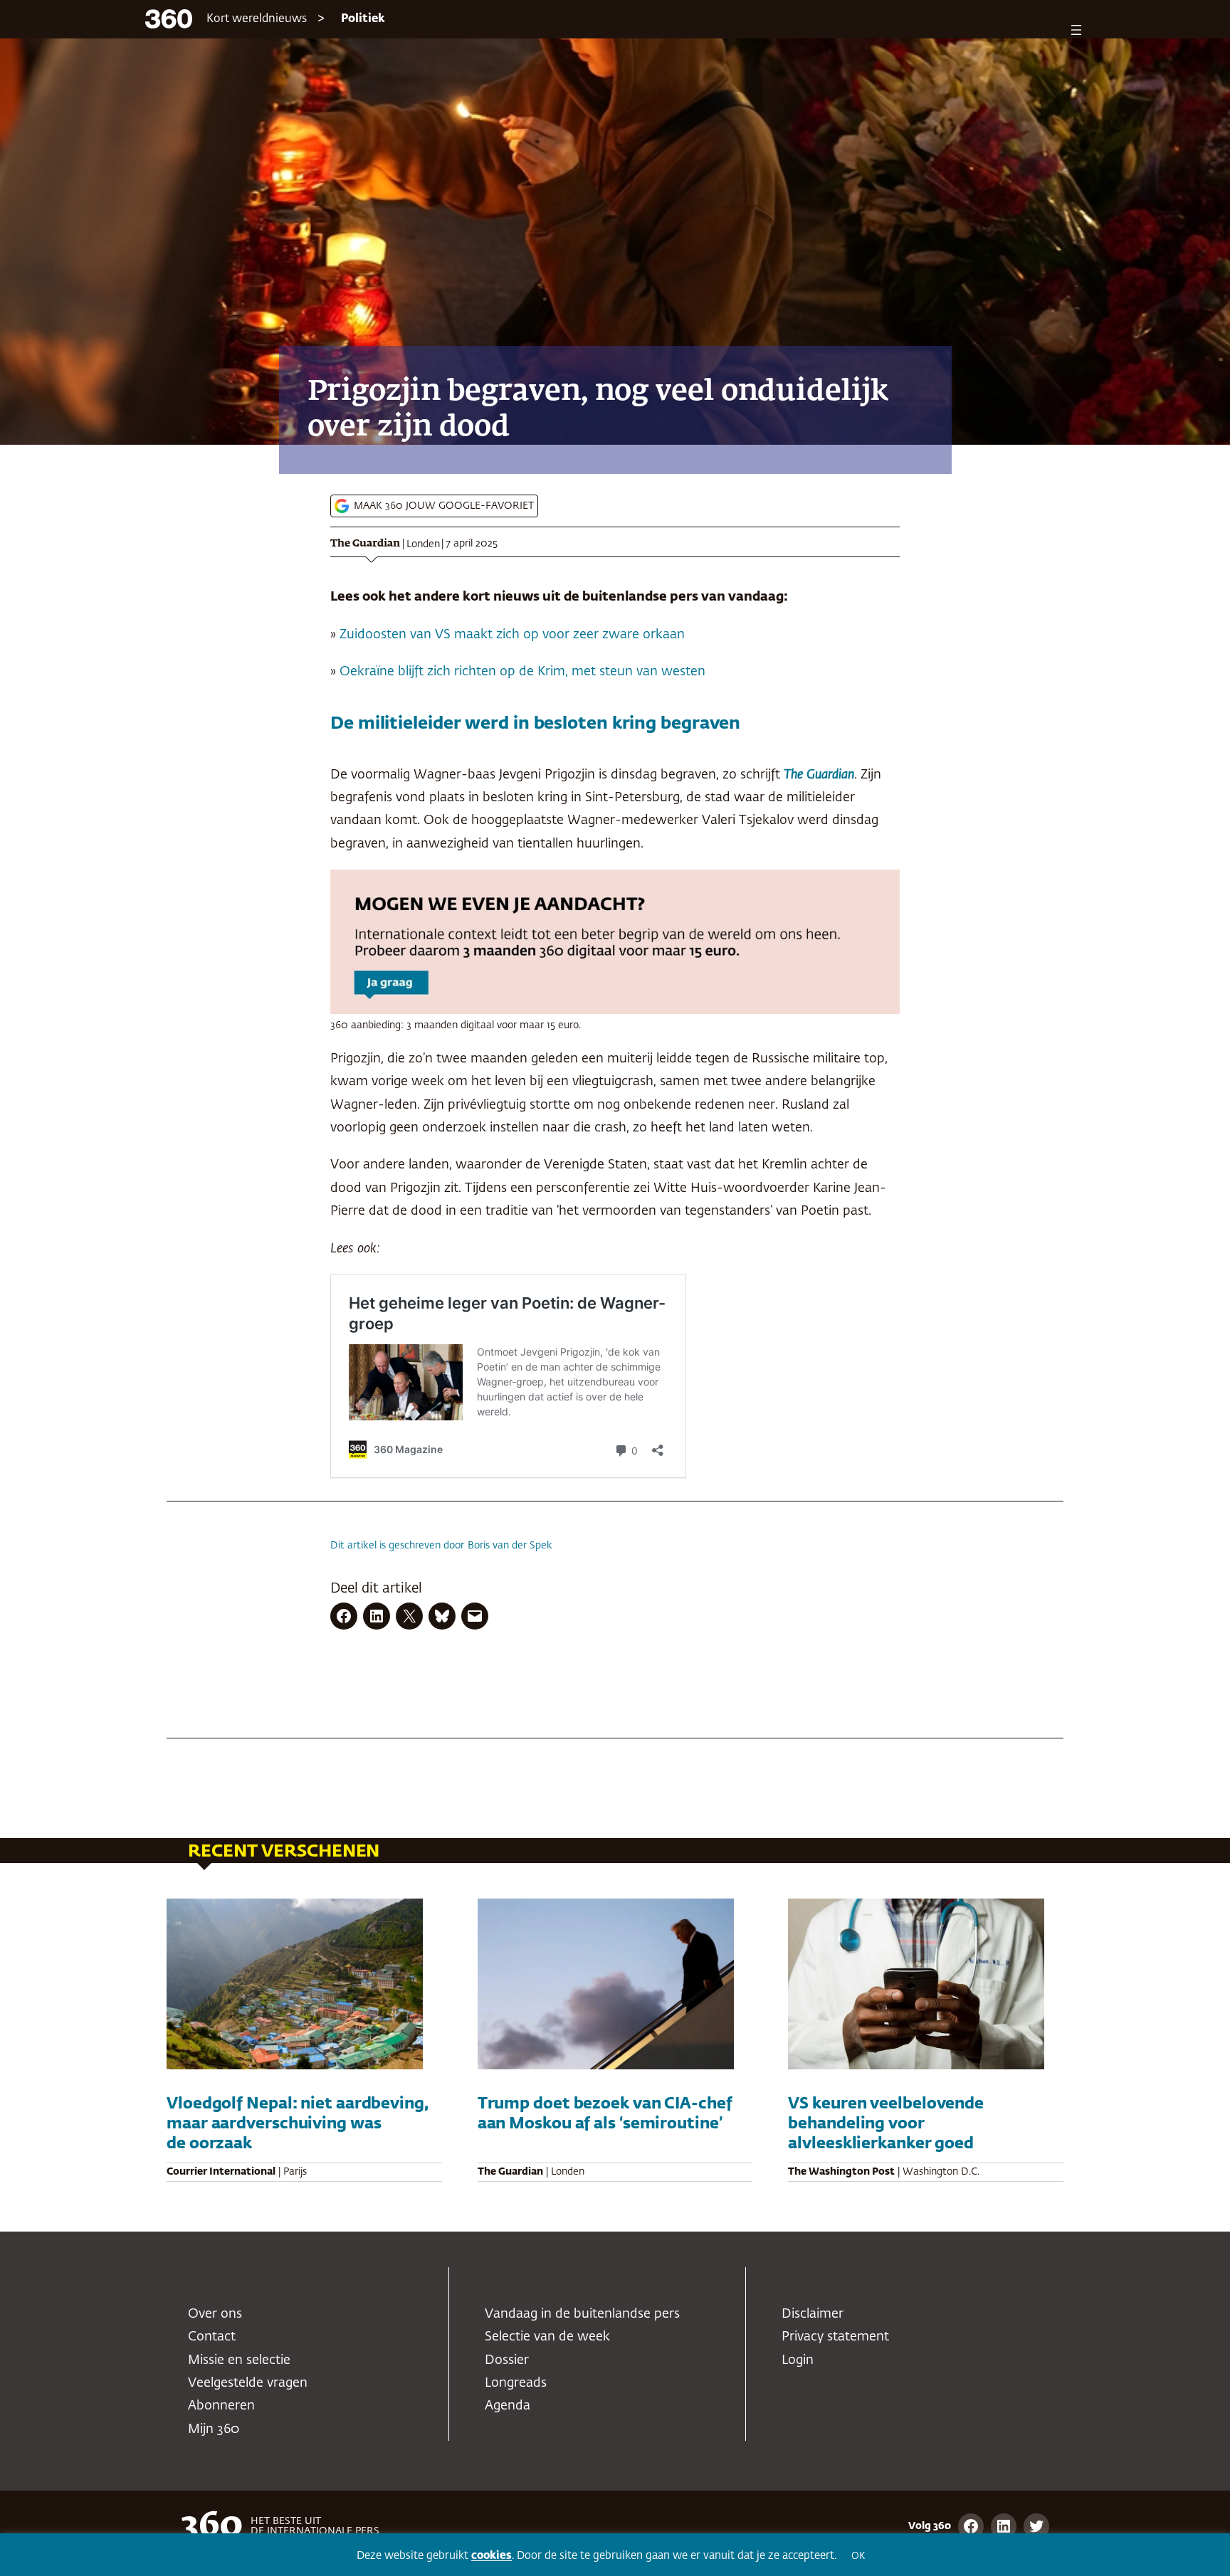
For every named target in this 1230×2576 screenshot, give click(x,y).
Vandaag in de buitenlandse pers (582, 2314)
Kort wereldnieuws (257, 19)
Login (798, 2360)
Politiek (363, 19)
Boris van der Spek (510, 1546)
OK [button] (858, 2556)
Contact (212, 2337)
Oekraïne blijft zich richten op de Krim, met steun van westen (522, 672)
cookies (492, 2556)
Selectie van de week (547, 2337)
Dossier (507, 2360)
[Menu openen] (1076, 30)
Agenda (508, 2406)
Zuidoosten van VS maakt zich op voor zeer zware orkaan (512, 635)
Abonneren (221, 2406)
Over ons (215, 2314)
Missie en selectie (239, 2360)
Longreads (516, 2383)
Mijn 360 (214, 2429)
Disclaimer (813, 2314)
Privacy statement (835, 2337)
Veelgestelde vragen (248, 2383)
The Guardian (365, 544)
